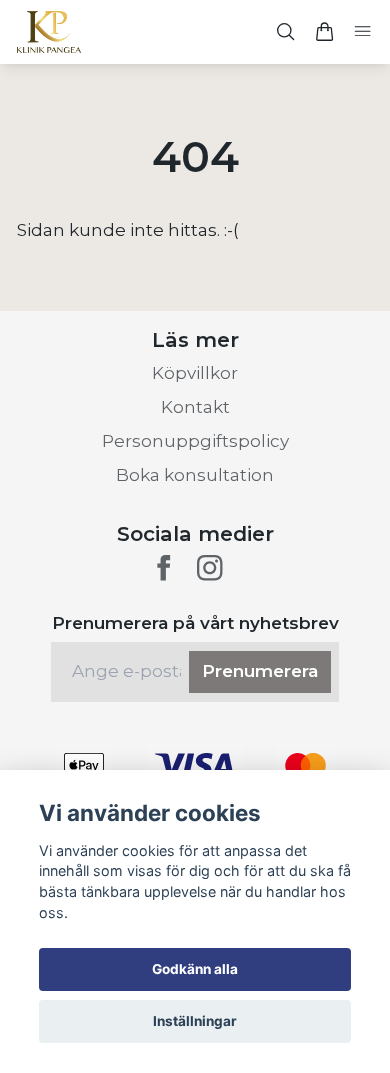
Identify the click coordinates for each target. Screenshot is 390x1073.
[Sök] (286, 31)
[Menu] (362, 32)
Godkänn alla (195, 969)
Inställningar (195, 1021)
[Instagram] (210, 568)
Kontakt (195, 407)
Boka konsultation (195, 475)
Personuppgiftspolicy (195, 441)
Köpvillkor (195, 373)
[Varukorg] (324, 31)
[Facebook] (164, 568)
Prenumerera (260, 671)
